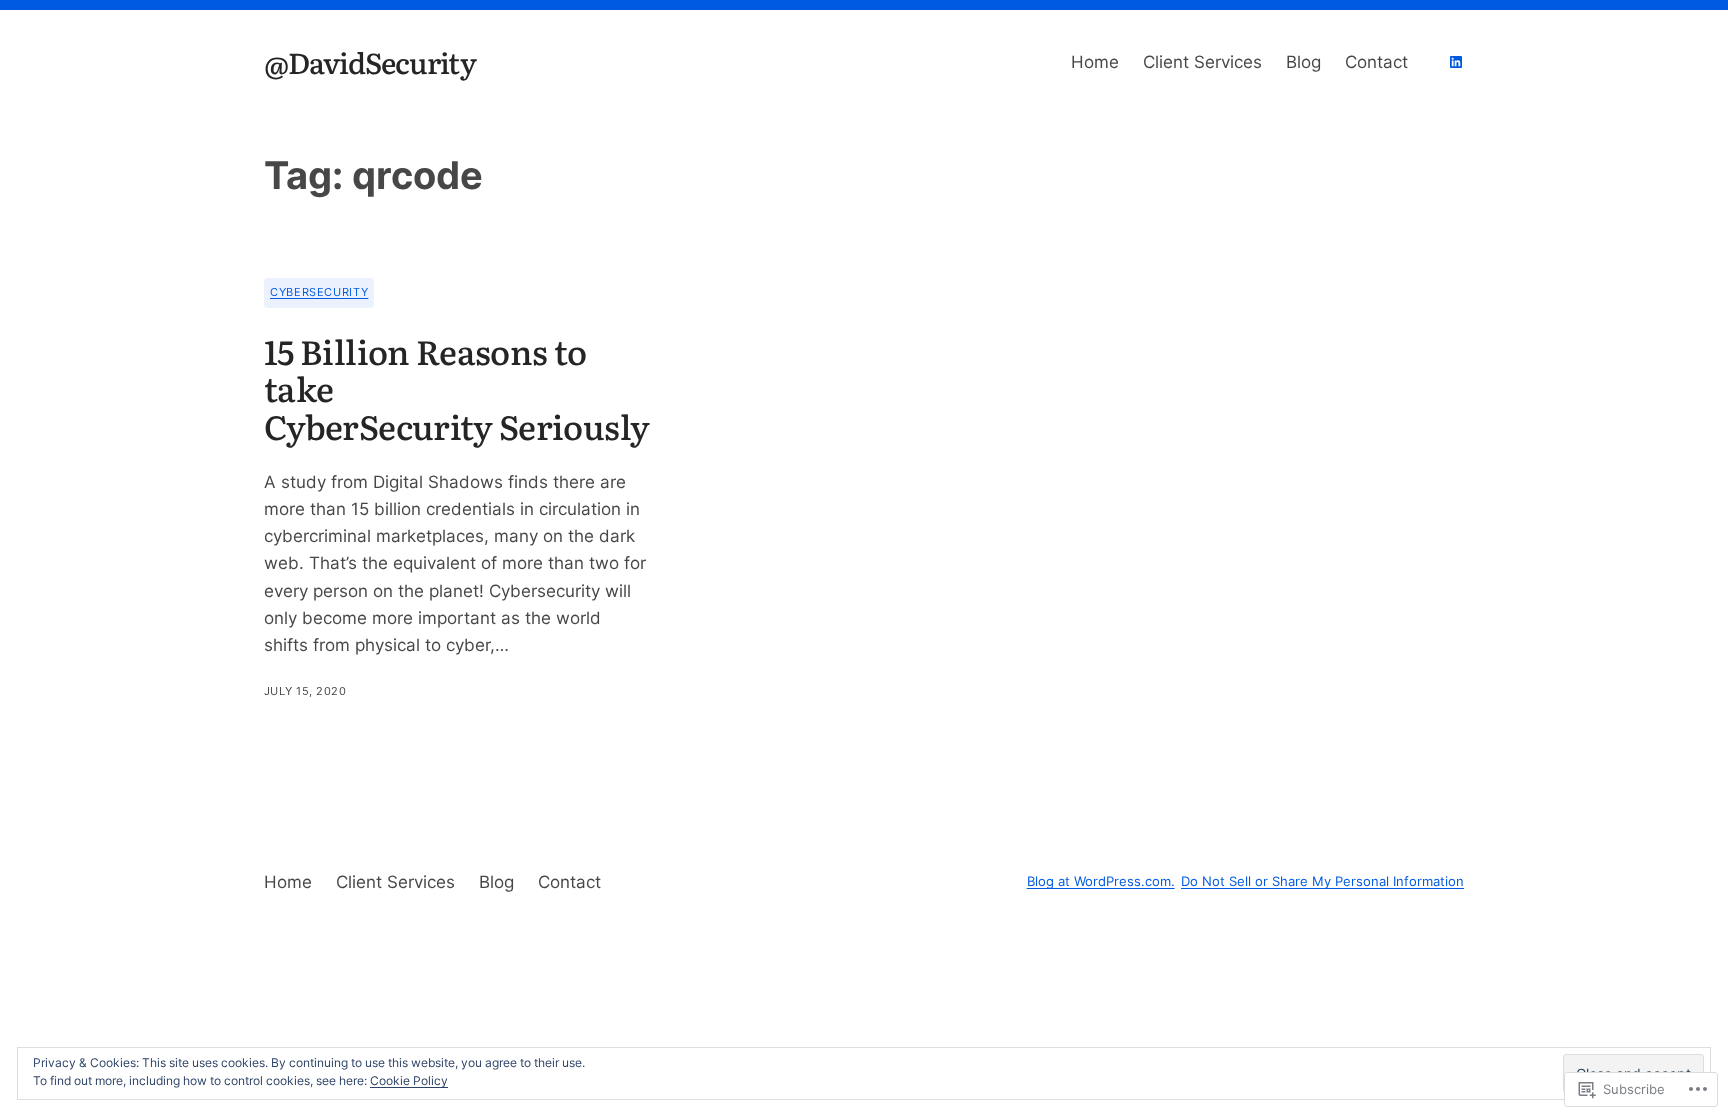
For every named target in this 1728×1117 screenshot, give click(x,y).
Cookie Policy (409, 1080)
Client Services (1202, 62)
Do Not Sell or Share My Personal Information (1322, 881)
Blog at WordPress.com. (1101, 881)
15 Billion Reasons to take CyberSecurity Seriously (456, 388)
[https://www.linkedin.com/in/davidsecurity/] (1456, 62)
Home (1095, 62)
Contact (1376, 62)
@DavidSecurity (370, 61)
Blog (1303, 62)
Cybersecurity (319, 292)
